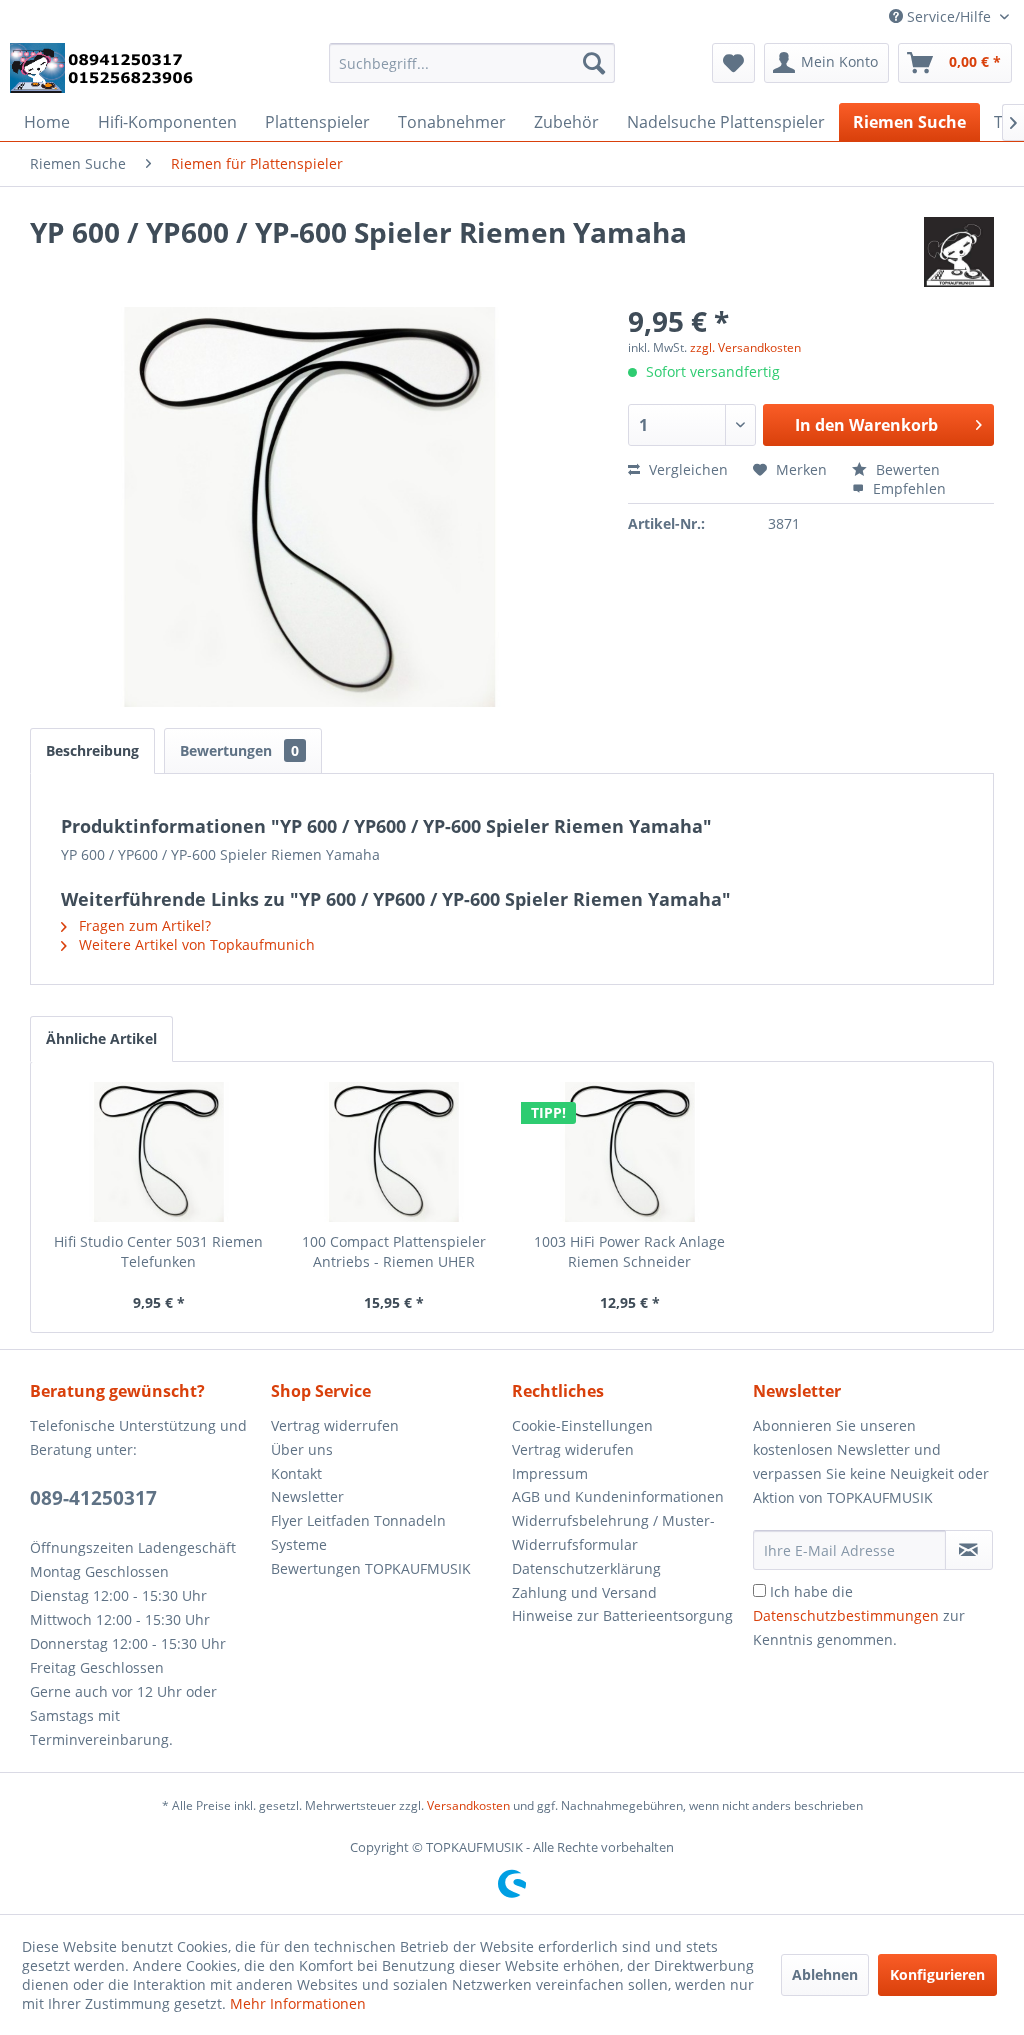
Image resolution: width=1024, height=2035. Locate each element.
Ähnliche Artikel (101, 1038)
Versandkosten (468, 1805)
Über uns (302, 1449)
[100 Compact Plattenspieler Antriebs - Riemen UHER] (395, 1152)
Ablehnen (825, 1974)
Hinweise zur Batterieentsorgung (622, 1615)
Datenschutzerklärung (586, 1568)
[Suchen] (594, 63)
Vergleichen (686, 469)
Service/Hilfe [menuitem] (949, 16)
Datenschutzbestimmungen (846, 1615)
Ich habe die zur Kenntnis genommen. (859, 1615)
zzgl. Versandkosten (745, 347)
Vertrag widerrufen (335, 1425)
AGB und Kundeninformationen (618, 1496)
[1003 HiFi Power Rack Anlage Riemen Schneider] (630, 1152)
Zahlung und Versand (584, 1592)
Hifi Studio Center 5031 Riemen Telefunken (158, 1251)
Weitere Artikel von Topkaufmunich (195, 944)
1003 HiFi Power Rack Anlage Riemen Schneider (629, 1251)
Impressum (550, 1473)
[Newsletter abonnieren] (969, 1550)
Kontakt (296, 1473)
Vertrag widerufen (573, 1449)
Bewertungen (239, 750)
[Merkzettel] (733, 63)
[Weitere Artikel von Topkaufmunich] (959, 252)
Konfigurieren (937, 1974)
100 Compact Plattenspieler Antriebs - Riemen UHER (394, 1251)
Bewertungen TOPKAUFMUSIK (371, 1568)
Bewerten (906, 469)
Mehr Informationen (298, 2003)
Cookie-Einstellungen (582, 1425)
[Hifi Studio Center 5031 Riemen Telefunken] (159, 1152)
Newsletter (307, 1496)
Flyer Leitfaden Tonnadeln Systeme (358, 1532)
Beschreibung (92, 750)
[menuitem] (472, 63)
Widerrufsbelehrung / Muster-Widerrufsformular (613, 1532)
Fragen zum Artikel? (143, 925)
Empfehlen (907, 488)
